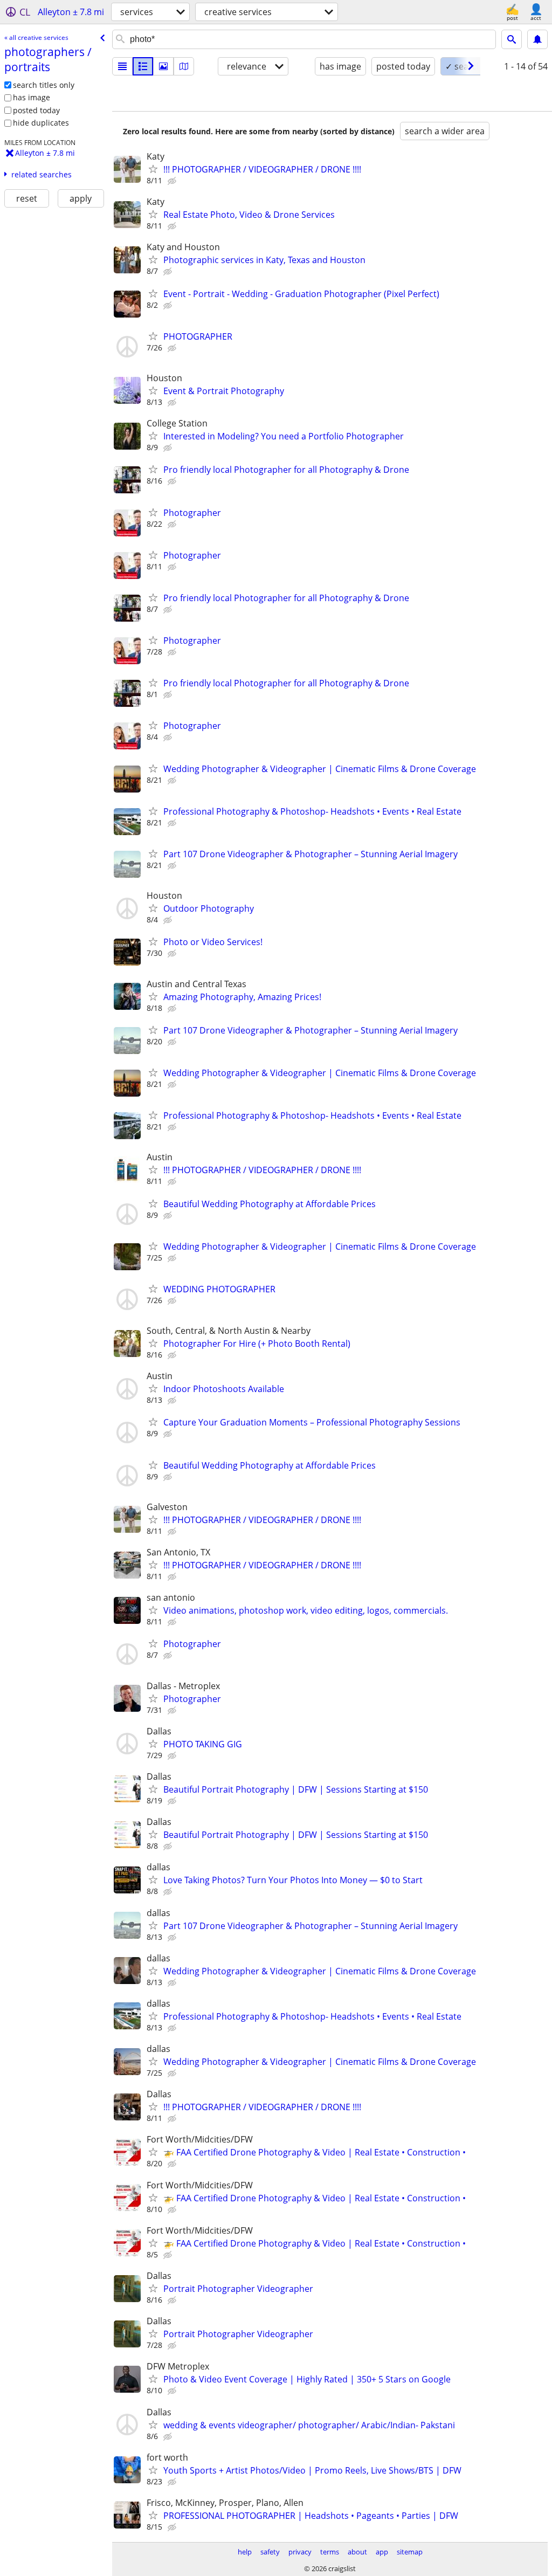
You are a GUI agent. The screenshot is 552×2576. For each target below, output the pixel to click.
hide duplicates (41, 123)
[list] (122, 66)
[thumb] (143, 66)
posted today (36, 110)
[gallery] (163, 66)
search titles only (44, 85)
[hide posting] (173, 181)
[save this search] (537, 39)
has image (32, 97)
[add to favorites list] (153, 169)
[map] (184, 66)
